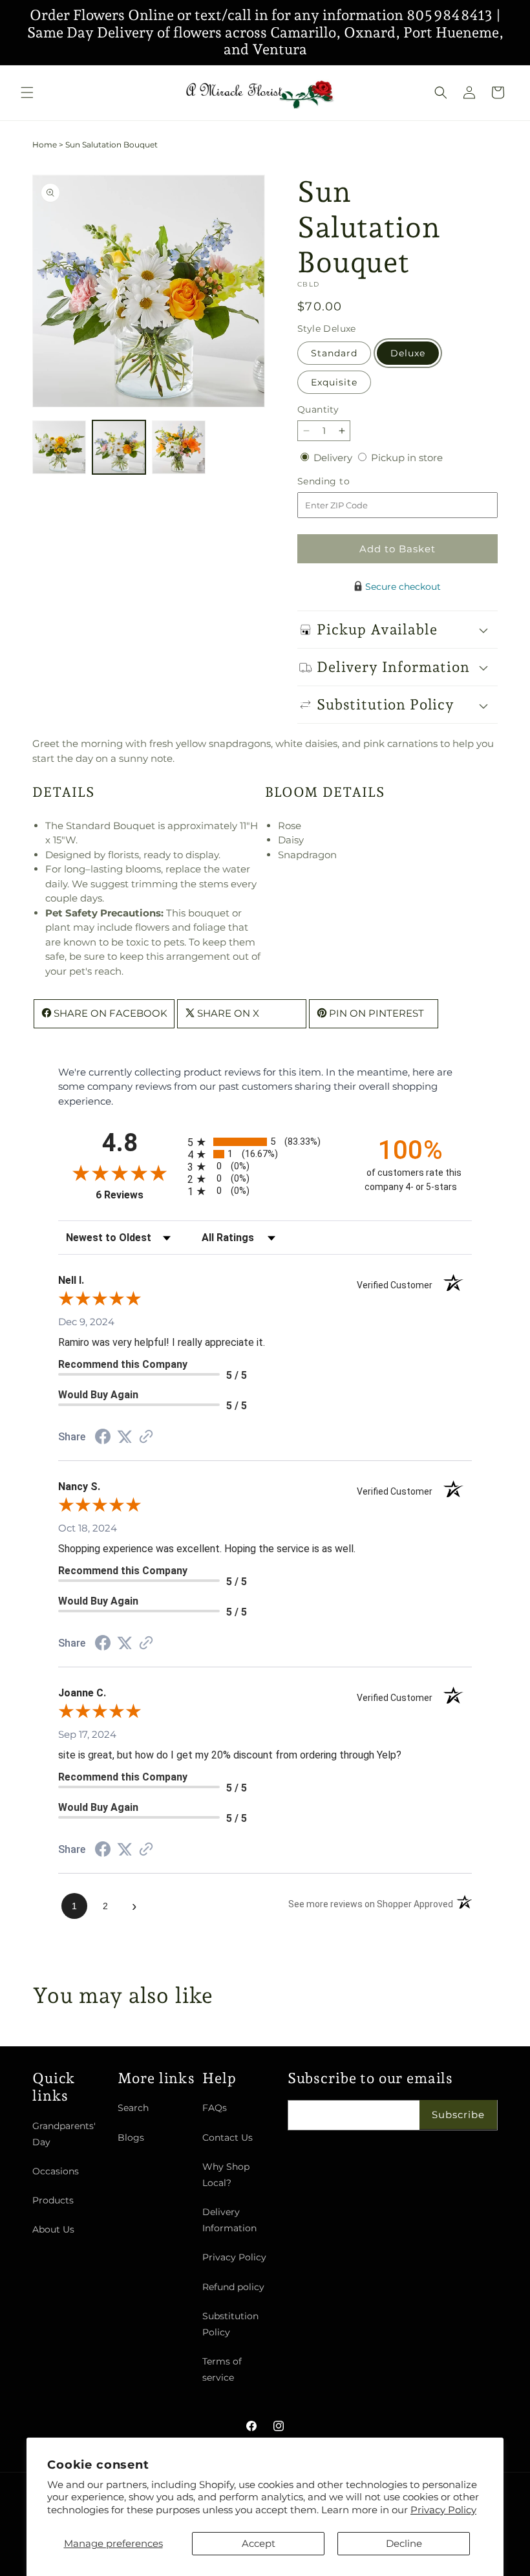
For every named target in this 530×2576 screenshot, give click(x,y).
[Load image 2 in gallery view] (119, 447)
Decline (404, 2543)
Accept (259, 2543)
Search (133, 2108)
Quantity (318, 409)
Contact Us (228, 2138)
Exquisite (334, 382)
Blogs (131, 2138)
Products (53, 2200)
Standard (334, 353)
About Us (53, 2229)
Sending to (343, 482)
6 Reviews (138, 1195)
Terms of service (222, 2369)
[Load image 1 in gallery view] (59, 447)
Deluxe (408, 353)
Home (45, 145)
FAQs (215, 2108)
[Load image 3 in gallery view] (179, 447)
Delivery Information (229, 2220)
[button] (27, 92)
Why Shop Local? (226, 2175)
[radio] (265, 1142)
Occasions (56, 2171)
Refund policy (233, 2287)
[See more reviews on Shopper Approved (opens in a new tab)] (146, 1437)
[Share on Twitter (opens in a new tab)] (125, 1437)
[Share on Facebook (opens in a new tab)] (103, 1438)
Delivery (334, 458)
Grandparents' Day (64, 2134)
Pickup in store (407, 458)
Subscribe (458, 2115)
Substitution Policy (230, 2324)
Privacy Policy (443, 2510)
